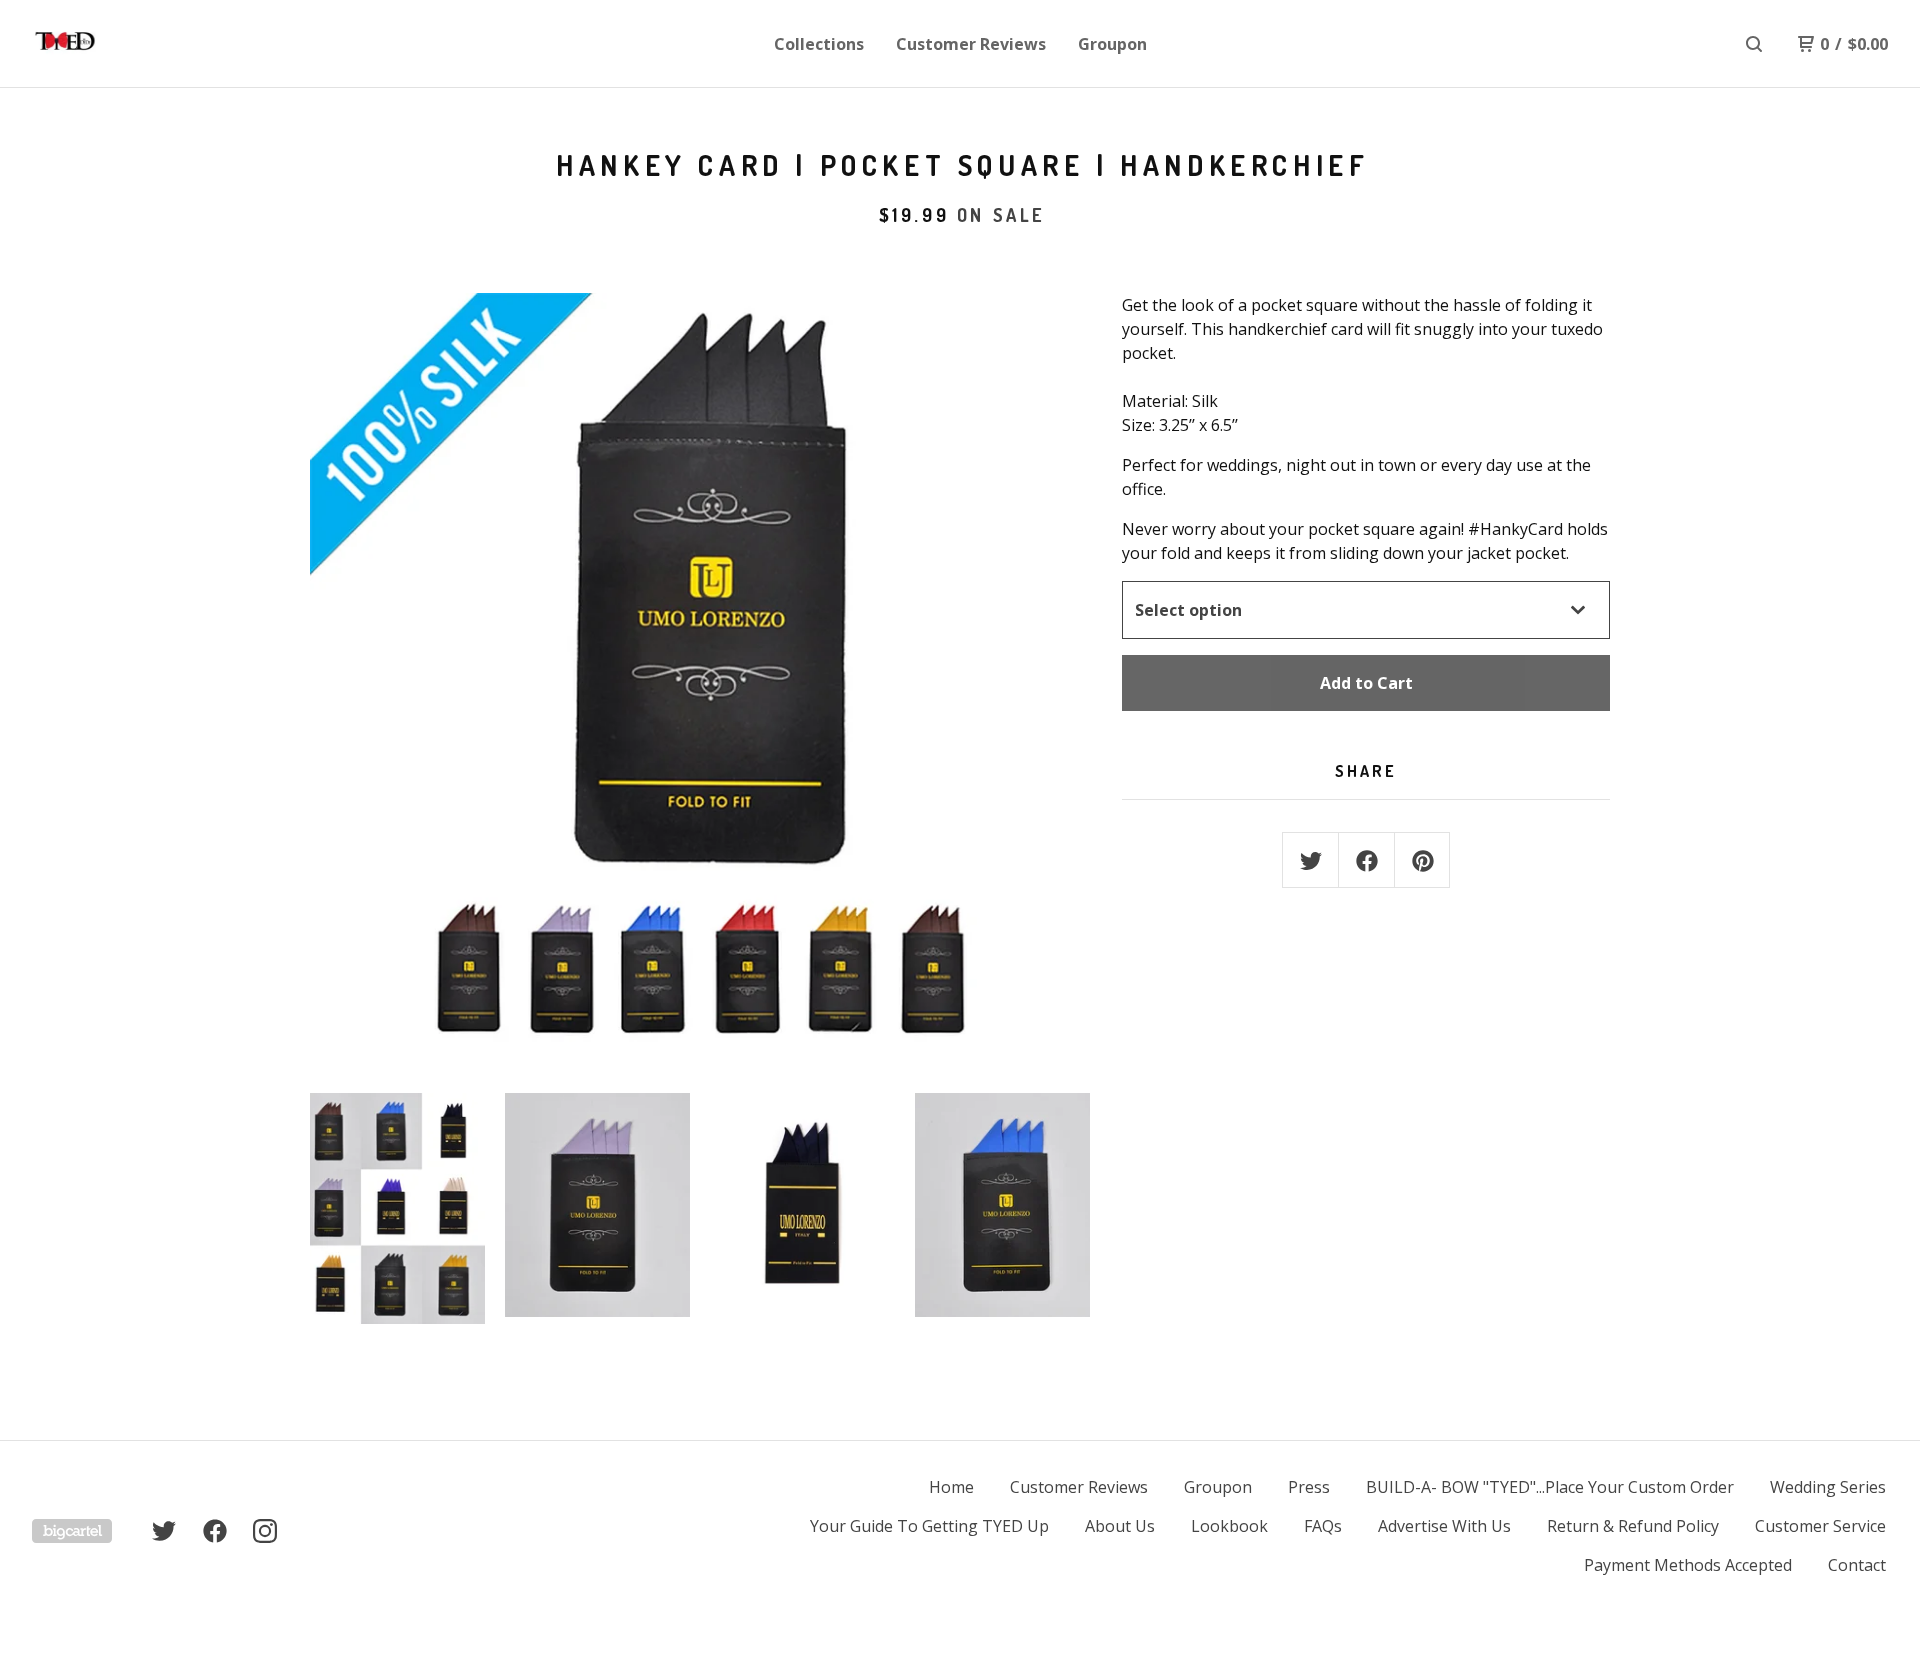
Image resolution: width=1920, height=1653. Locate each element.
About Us (1120, 1526)
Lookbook (1229, 1526)
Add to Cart (1366, 683)
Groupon (1112, 44)
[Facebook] (215, 1531)
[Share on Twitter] (1311, 861)
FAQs (1323, 1526)
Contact (1857, 1565)
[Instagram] (265, 1531)
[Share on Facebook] (1367, 861)
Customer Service (1820, 1526)
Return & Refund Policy (1633, 1526)
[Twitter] (164, 1531)
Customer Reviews (971, 44)
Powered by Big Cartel (72, 1531)
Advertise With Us (1444, 1526)
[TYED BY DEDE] (136, 44)
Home (951, 1487)
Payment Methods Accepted (1688, 1565)
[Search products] (1754, 44)
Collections (819, 44)
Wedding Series (1828, 1487)
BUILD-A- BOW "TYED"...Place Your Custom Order (1550, 1487)
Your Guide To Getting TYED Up (929, 1526)
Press (1309, 1487)
